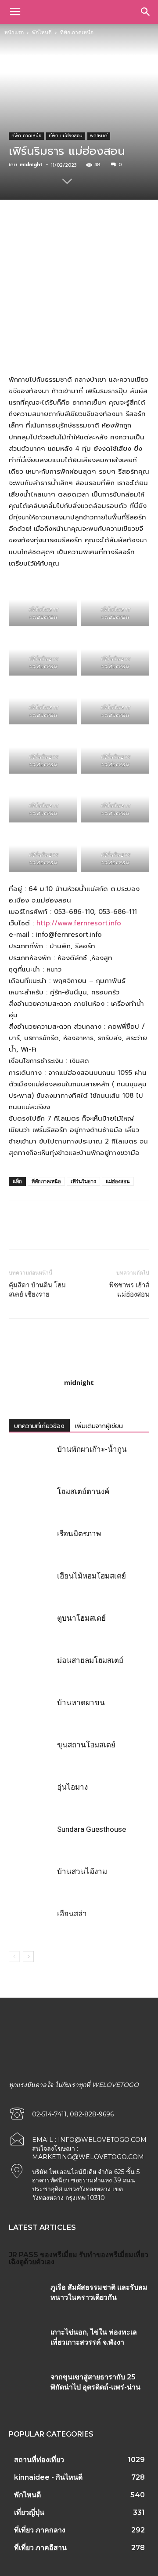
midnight (31, 165)
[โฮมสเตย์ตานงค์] (31, 1502)
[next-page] (28, 1957)
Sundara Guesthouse (92, 1829)
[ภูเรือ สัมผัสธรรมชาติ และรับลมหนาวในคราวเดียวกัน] (26, 2297)
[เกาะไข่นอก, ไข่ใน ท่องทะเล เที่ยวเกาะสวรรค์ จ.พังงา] (26, 2342)
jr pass (23, 2255)
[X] (65, 230)
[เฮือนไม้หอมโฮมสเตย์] (31, 1586)
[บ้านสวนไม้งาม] (31, 1882)
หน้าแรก (14, 32)
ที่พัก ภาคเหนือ (77, 32)
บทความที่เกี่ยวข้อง (39, 1426)
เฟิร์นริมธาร (83, 1181)
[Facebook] (45, 230)
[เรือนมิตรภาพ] (31, 1544)
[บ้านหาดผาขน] (31, 1713)
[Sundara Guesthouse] (31, 1840)
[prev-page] (14, 1957)
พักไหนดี (42, 32)
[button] (15, 12)
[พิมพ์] (139, 1231)
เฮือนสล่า (72, 1914)
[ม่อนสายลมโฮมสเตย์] (31, 1671)
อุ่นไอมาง (72, 1787)
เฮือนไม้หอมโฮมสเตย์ (92, 1576)
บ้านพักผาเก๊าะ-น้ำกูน (92, 1449)
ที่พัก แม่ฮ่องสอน (66, 136)
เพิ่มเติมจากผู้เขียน (99, 1426)
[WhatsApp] (106, 230)
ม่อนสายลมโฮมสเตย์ (90, 1660)
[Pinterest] (86, 230)
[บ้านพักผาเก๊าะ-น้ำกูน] (31, 1460)
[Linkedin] (126, 230)
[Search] (146, 12)
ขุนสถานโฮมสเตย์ (86, 1745)
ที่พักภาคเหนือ (46, 1181)
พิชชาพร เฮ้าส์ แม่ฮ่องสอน (129, 1290)
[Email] (146, 230)
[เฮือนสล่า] (31, 1924)
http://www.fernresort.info (79, 923)
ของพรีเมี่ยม (59, 2255)
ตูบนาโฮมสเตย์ (81, 1618)
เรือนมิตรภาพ (79, 1534)
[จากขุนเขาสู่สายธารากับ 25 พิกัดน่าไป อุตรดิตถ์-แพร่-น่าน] (26, 2387)
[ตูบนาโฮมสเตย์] (31, 1628)
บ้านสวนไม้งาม (82, 1871)
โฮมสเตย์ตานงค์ (83, 1491)
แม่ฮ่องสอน (118, 1181)
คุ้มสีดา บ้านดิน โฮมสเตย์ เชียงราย (37, 1290)
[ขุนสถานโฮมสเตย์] (31, 1755)
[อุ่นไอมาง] (31, 1797)
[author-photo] (79, 1370)
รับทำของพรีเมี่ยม (106, 2255)
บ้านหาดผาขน (81, 1703)
